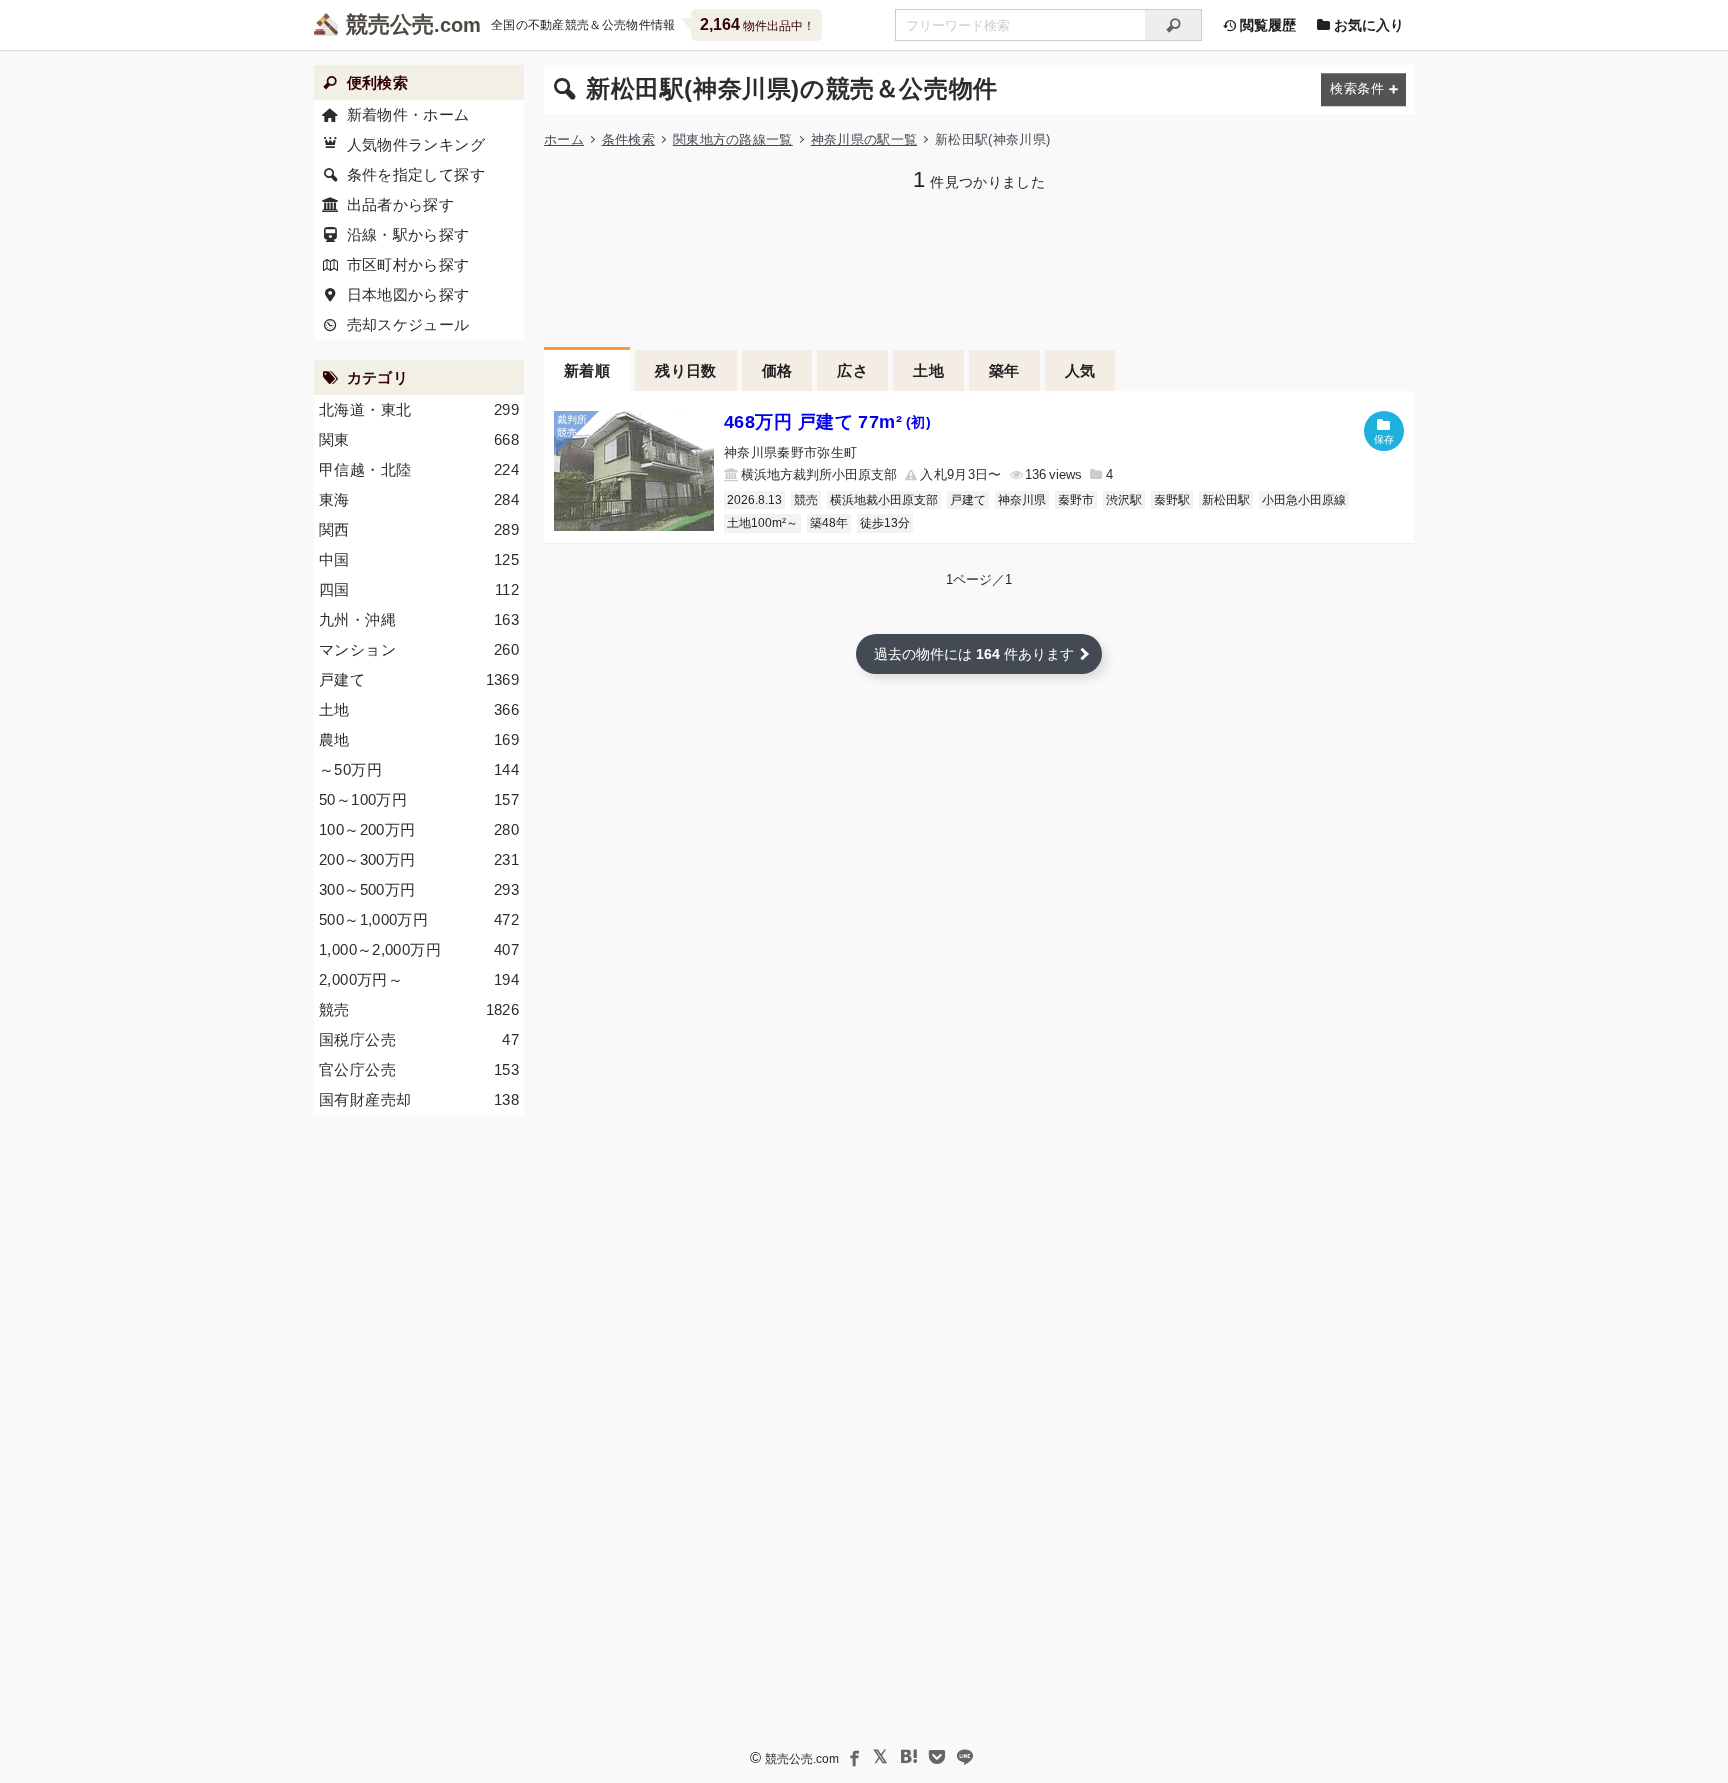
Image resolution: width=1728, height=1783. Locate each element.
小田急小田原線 (1304, 500)
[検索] (1173, 25)
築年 (1004, 370)
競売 (806, 500)
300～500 (419, 889)
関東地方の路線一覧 (733, 139)
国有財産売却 (419, 1099)
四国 (419, 589)
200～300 (419, 859)
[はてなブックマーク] (909, 1757)
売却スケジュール (408, 324)
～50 (419, 769)
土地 (928, 370)
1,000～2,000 (419, 949)
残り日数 (686, 370)
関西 (419, 529)
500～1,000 (419, 919)
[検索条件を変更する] (1363, 89)
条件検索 (628, 139)
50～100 (419, 799)
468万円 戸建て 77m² (827, 422)
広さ (852, 370)
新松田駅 (1226, 500)
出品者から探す (401, 204)
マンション (419, 649)
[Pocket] (937, 1757)
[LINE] (965, 1757)
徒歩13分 (885, 523)
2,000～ (419, 979)
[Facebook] (853, 1757)
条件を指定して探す (416, 174)
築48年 (829, 523)
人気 (1080, 370)
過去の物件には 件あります (974, 654)
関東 (419, 439)
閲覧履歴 (1266, 25)
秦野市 (1076, 500)
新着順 (587, 370)
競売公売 (390, 24)
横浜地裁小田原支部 (884, 500)
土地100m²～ (762, 523)
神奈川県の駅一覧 (864, 139)
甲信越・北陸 (419, 469)
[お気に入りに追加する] (1384, 431)
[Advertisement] (979, 267)
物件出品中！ (757, 24)
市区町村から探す (408, 264)
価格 (777, 370)
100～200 (419, 829)
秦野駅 (1172, 500)
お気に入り (1367, 25)
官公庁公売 (419, 1069)
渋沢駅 (1124, 500)
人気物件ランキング (416, 144)
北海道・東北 (419, 409)
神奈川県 (1022, 500)
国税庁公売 (419, 1039)
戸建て (968, 500)
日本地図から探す (408, 294)
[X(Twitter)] (881, 1757)
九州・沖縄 (419, 619)
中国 (419, 559)
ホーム (564, 139)
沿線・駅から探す (408, 234)
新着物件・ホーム (408, 114)
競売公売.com (802, 1759)
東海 (419, 499)
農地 (419, 739)
